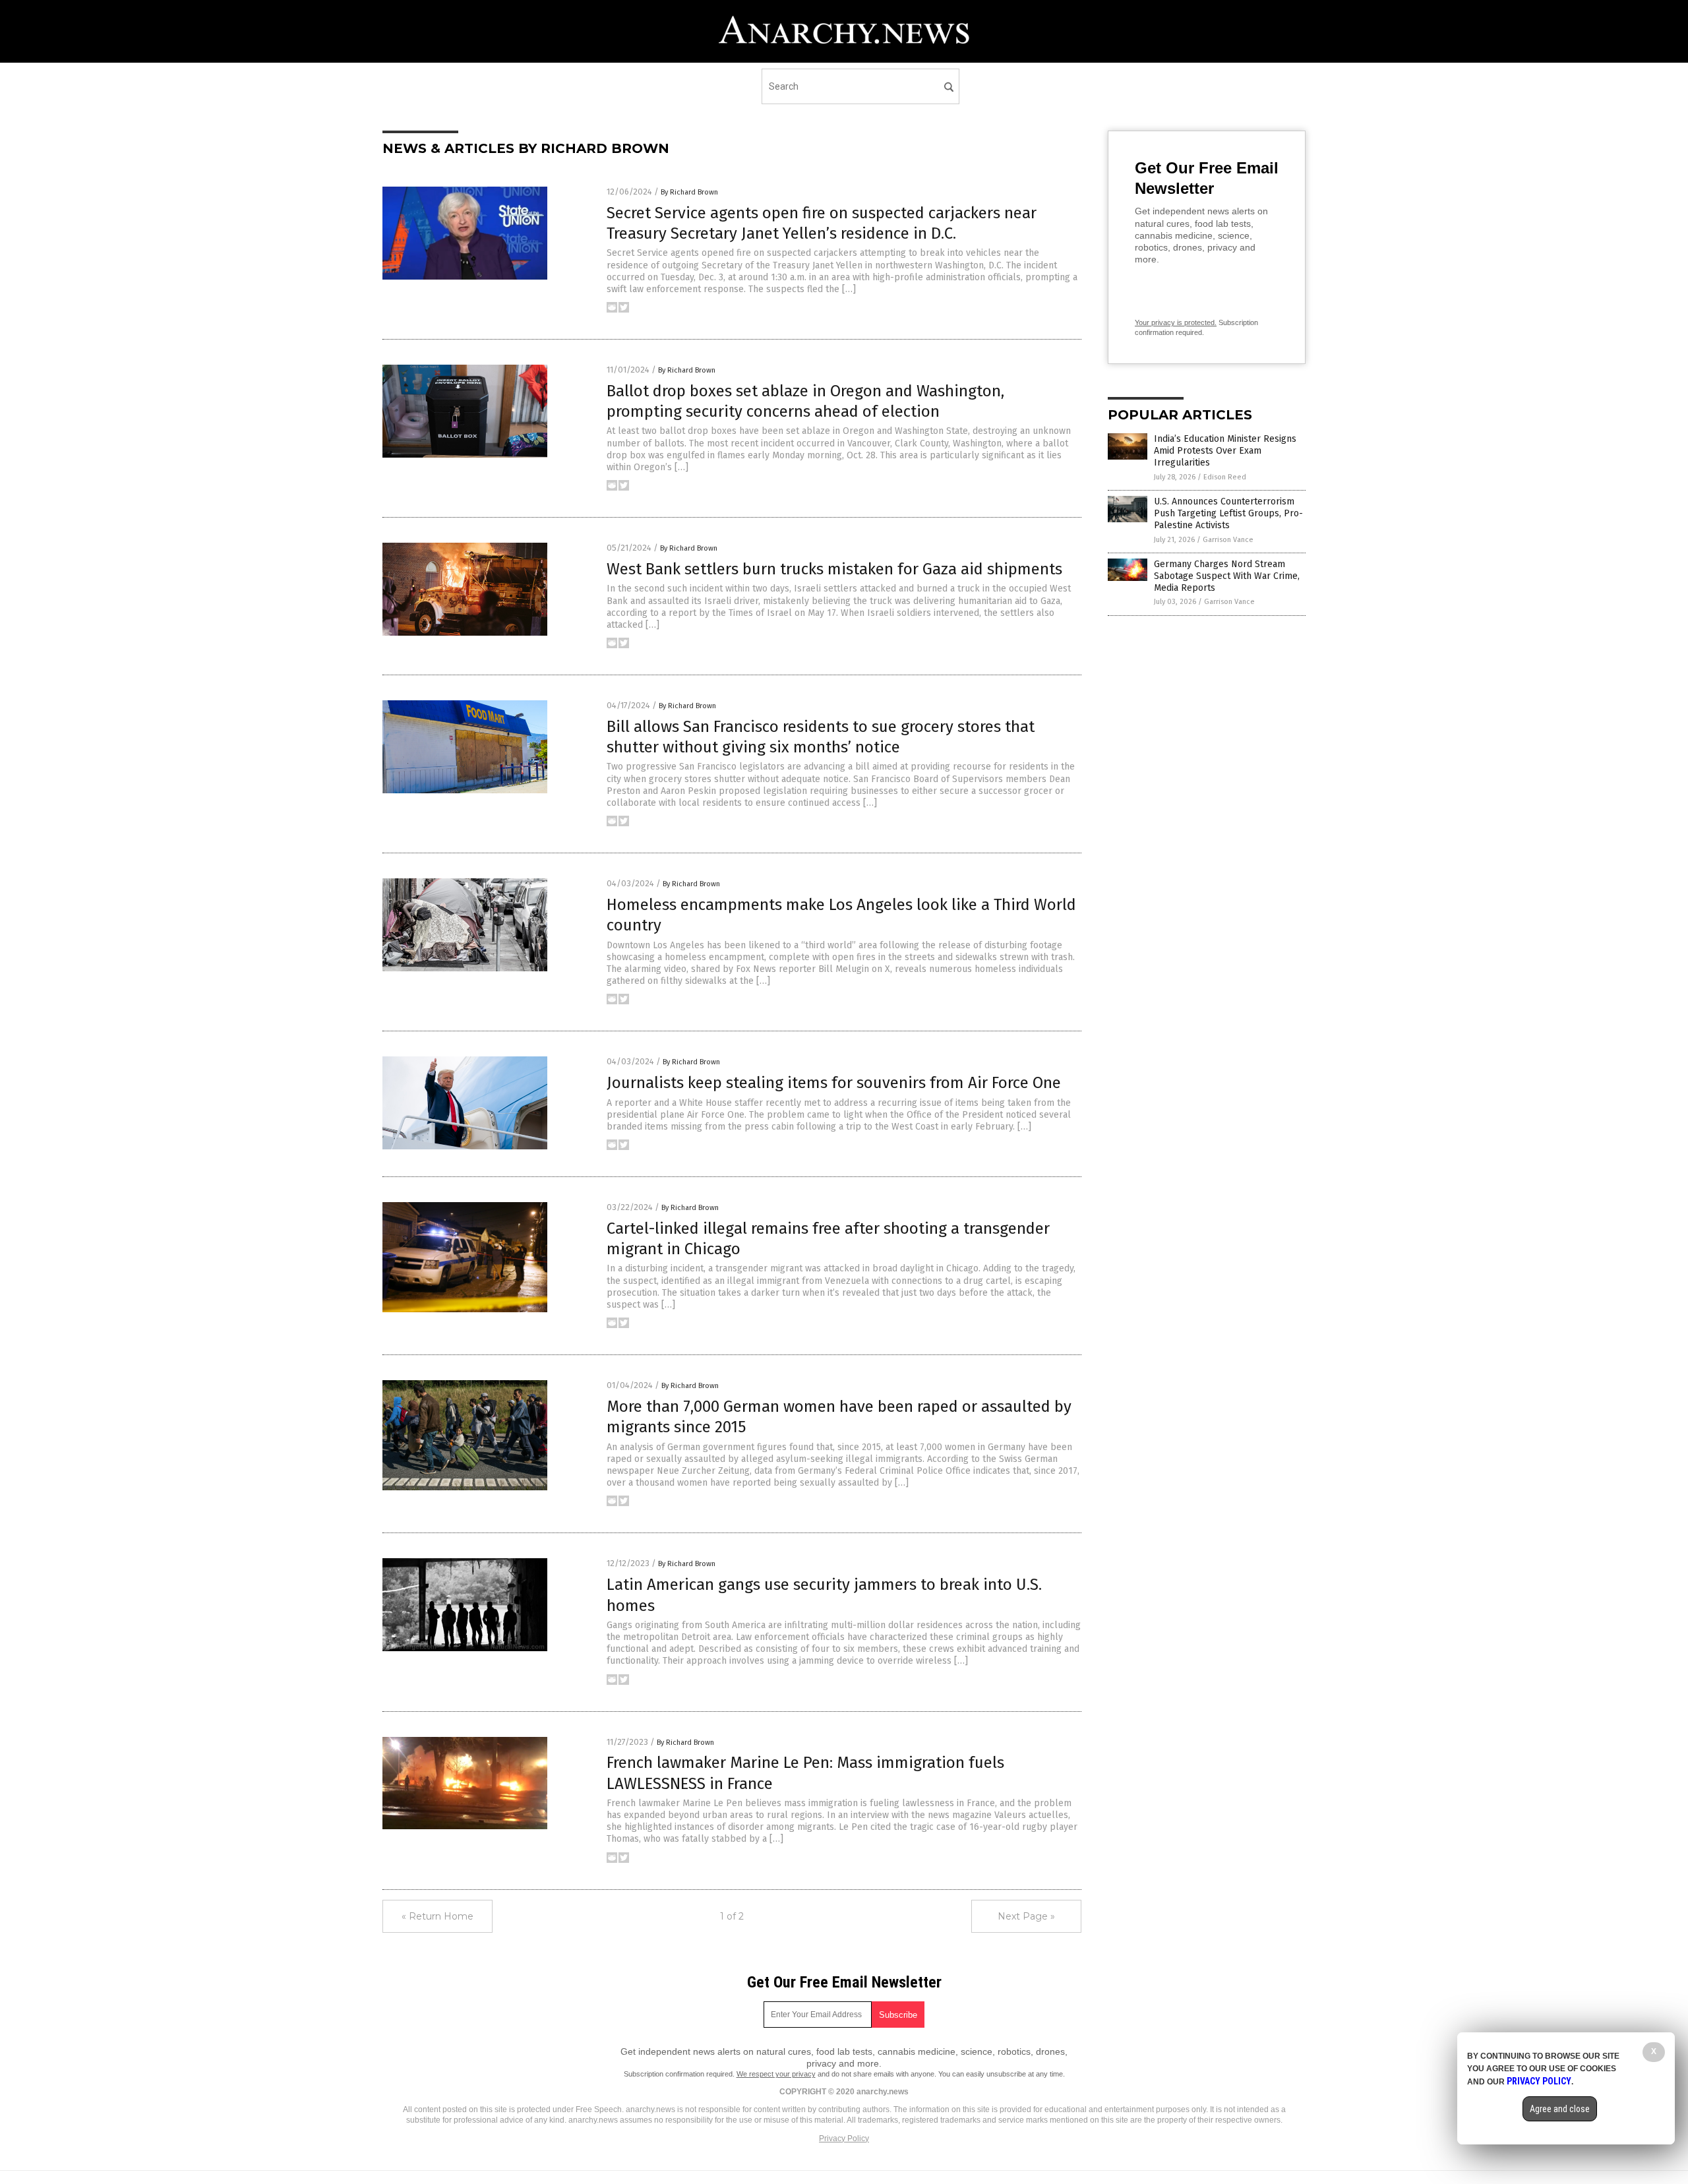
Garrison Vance (1228, 540)
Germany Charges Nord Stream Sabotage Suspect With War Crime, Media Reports (1227, 576)
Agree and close (1560, 2109)
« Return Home (437, 1916)
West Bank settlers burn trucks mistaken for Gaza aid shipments (834, 569)
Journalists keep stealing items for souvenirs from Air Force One (834, 1083)
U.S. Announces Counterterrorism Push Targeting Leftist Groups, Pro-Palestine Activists (1228, 513)
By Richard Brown (689, 192)
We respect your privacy (776, 2074)
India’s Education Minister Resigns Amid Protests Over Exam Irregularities (1225, 451)
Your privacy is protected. (1176, 322)
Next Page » (1026, 1916)
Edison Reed (1225, 477)
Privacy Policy (844, 2138)
